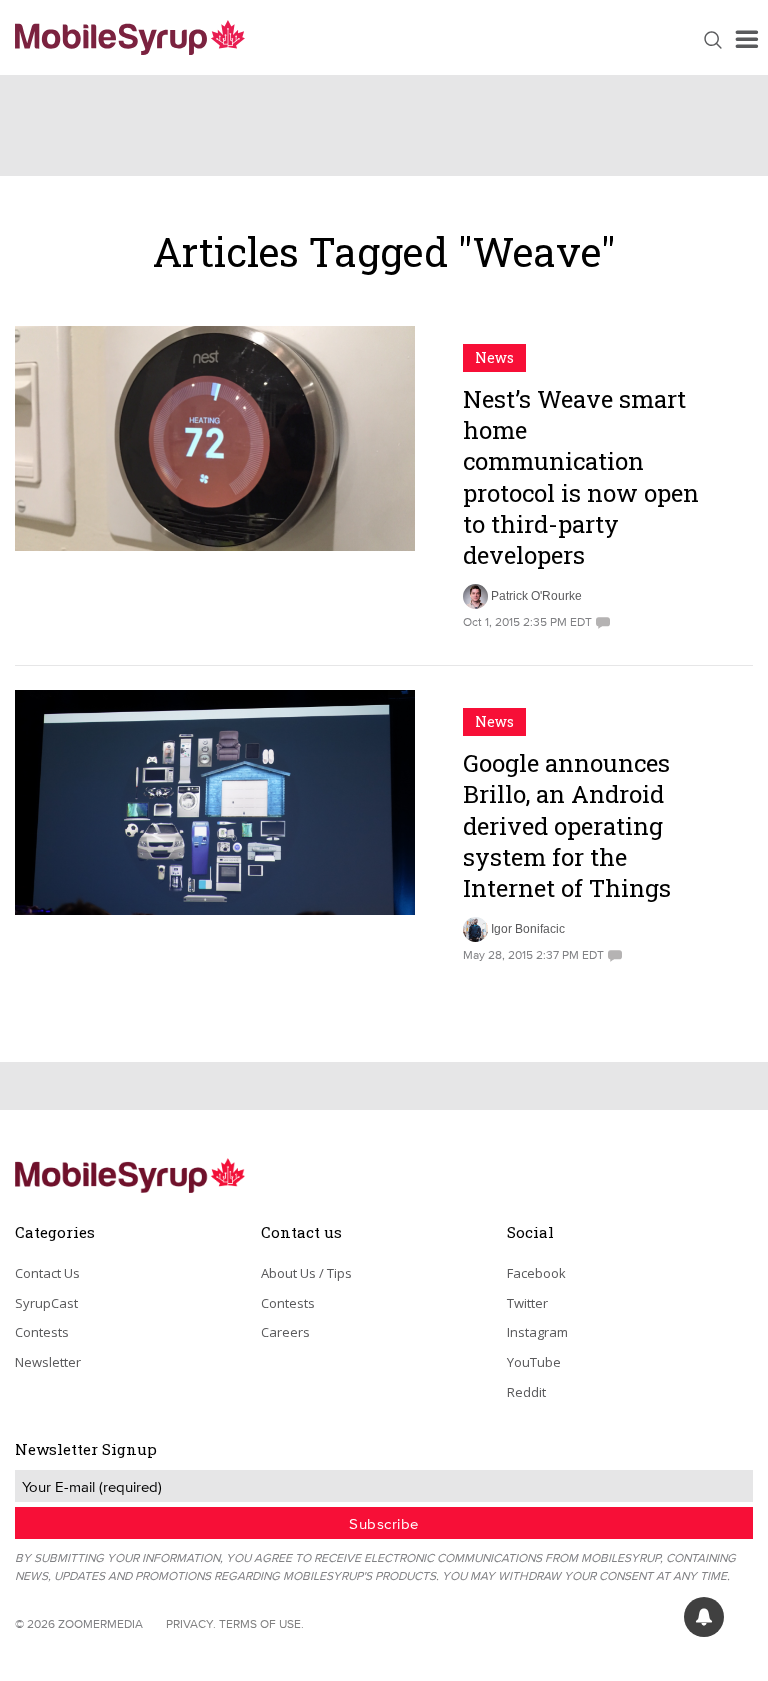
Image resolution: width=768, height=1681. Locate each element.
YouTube (534, 1362)
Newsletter (48, 1362)
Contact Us (47, 1273)
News (494, 357)
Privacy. (191, 1623)
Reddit (526, 1392)
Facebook (536, 1273)
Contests (42, 1332)
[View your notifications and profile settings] (704, 1617)
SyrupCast (46, 1303)
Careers (285, 1332)
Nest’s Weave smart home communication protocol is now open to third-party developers (581, 477)
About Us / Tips (306, 1273)
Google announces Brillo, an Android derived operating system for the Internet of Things (567, 825)
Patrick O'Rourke (536, 596)
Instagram (537, 1332)
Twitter (527, 1303)
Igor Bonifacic (528, 929)
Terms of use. (261, 1623)
